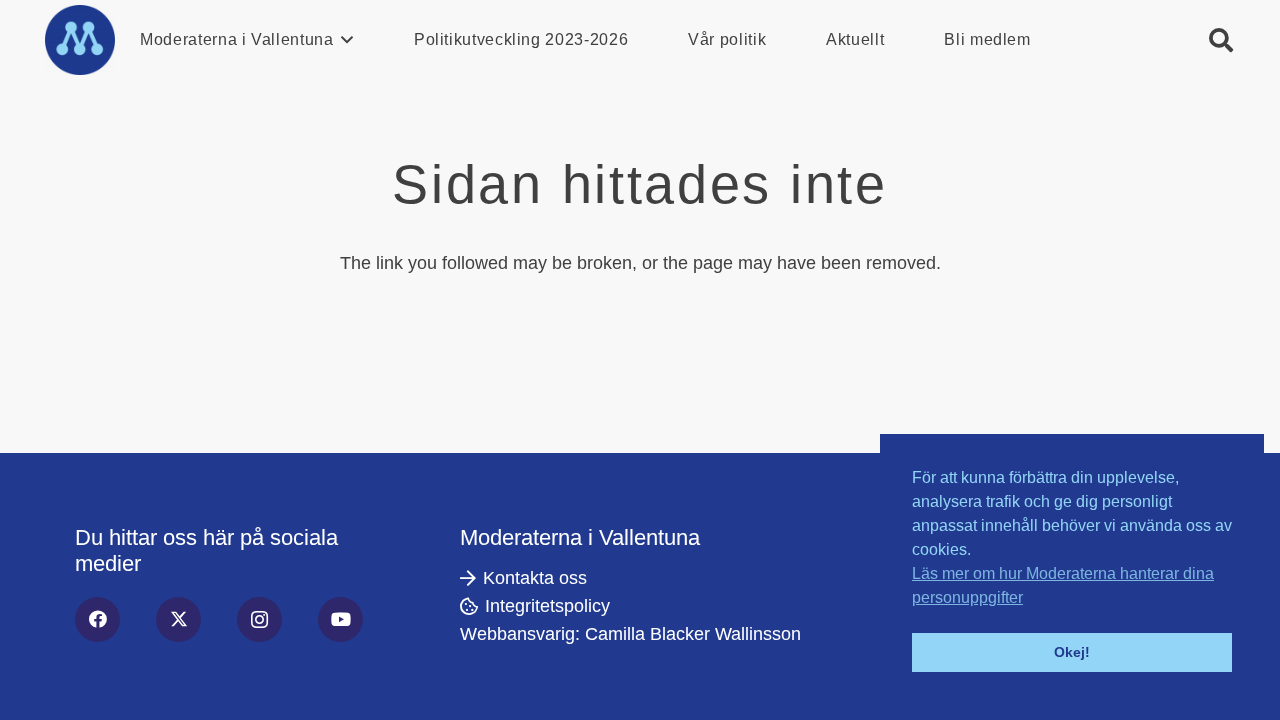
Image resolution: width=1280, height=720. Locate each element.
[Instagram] (259, 619)
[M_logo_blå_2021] (80, 40)
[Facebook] (97, 619)
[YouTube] (340, 619)
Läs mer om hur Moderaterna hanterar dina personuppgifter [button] (1063, 585)
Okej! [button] (1072, 652)
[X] (178, 619)
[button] (344, 40)
